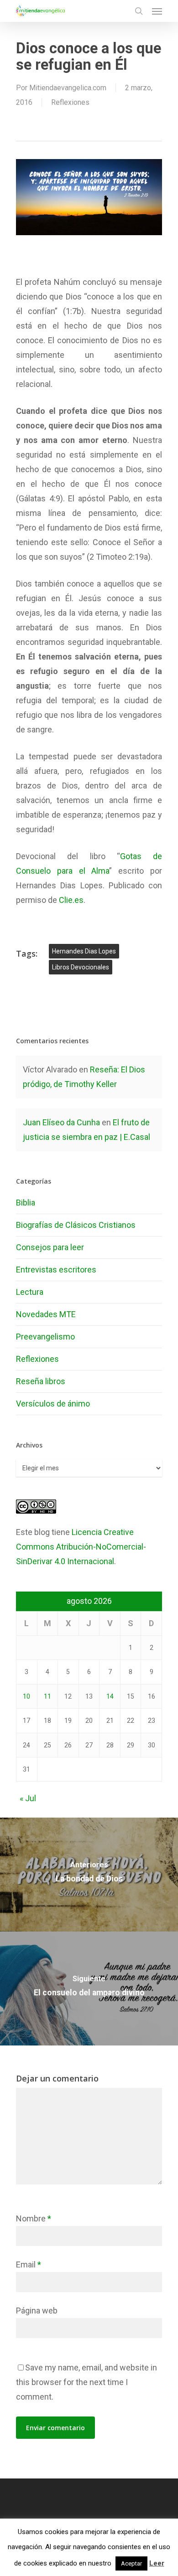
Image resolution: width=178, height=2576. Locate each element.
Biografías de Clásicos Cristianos (76, 1225)
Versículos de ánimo (53, 1404)
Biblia (26, 1203)
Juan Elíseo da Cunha (61, 1122)
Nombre (34, 2218)
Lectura (30, 1292)
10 (26, 1696)
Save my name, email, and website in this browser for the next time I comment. (86, 2382)
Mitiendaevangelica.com (68, 88)
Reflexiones (70, 102)
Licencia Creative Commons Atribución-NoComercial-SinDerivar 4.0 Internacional (81, 1547)
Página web (37, 2311)
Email (29, 2264)
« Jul (28, 1798)
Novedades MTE (46, 1314)
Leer (157, 2563)
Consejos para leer (50, 1247)
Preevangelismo (45, 1337)
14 (110, 1696)
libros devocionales (81, 967)
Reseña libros (41, 1381)
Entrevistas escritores (56, 1270)
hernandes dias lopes (84, 951)
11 (47, 1696)
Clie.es (71, 900)
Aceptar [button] (131, 2563)
